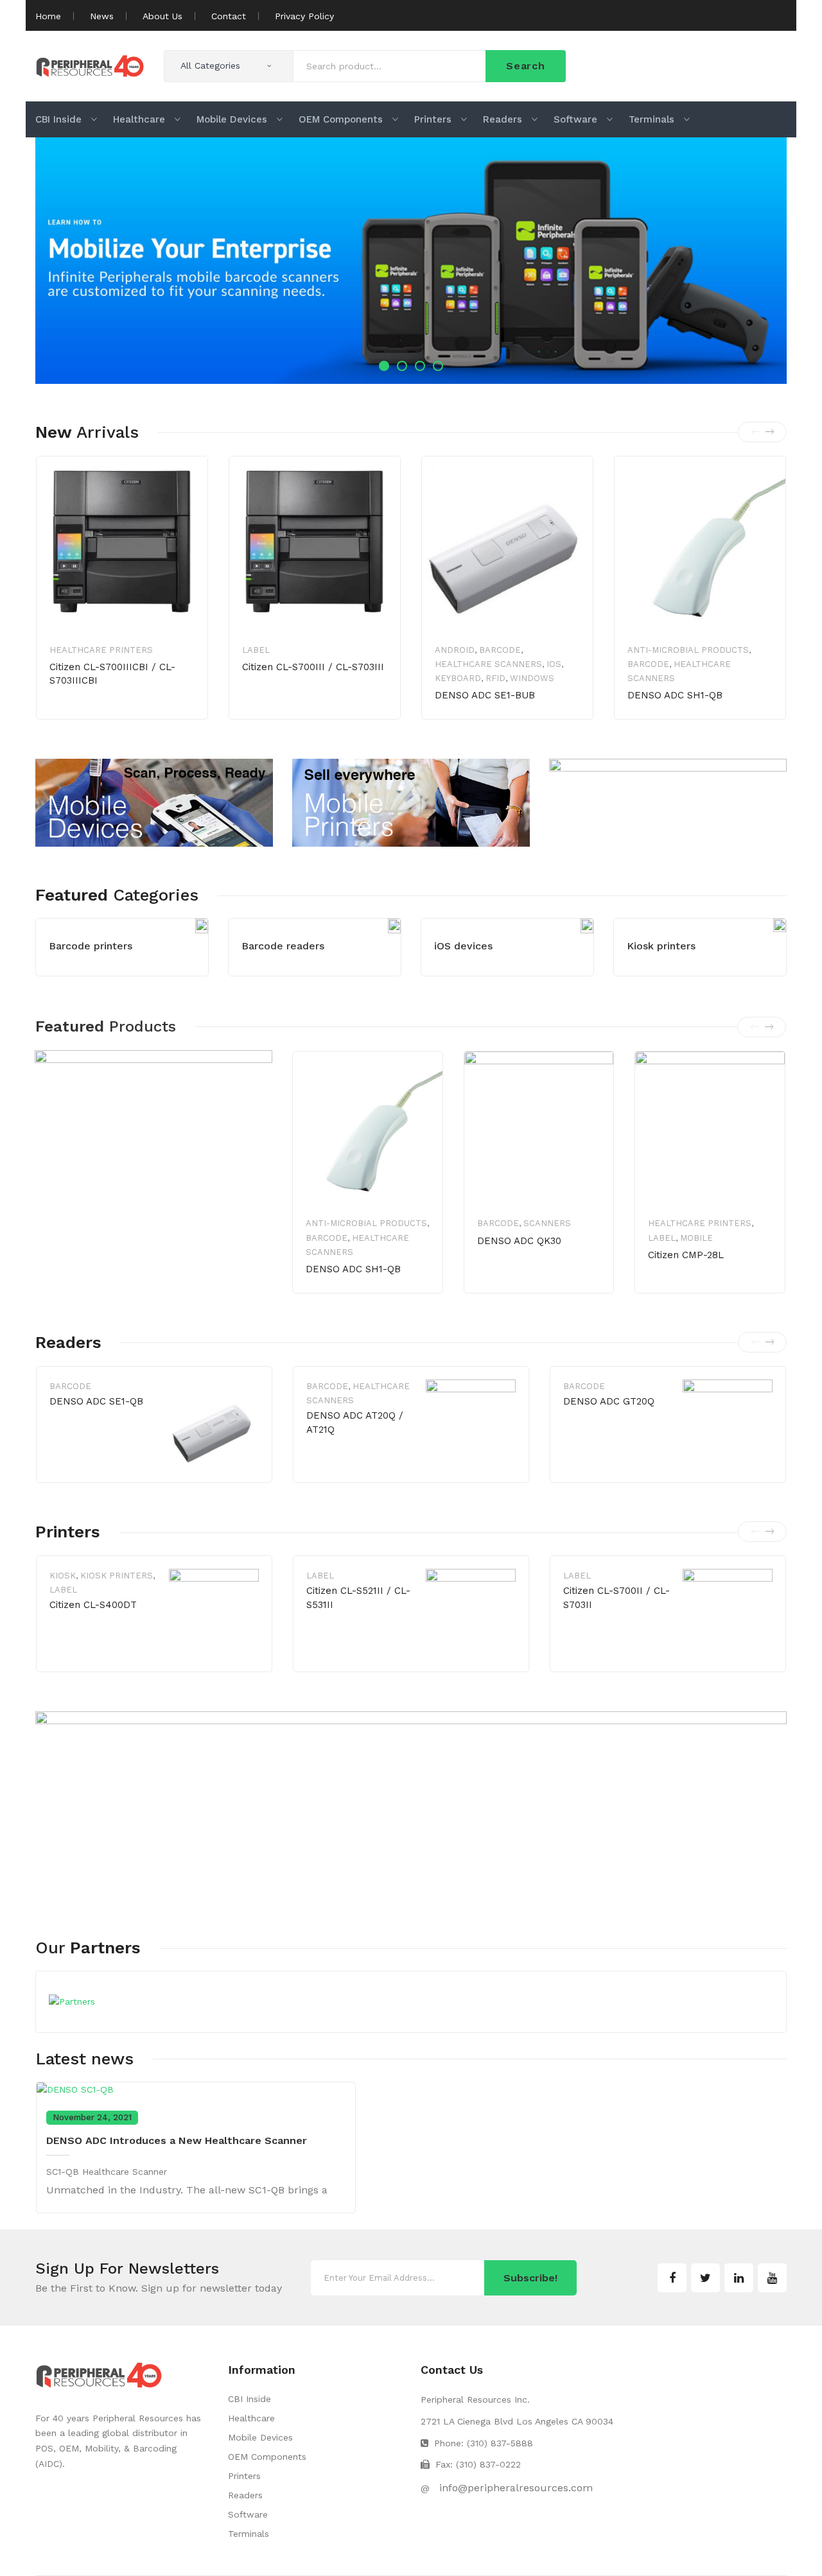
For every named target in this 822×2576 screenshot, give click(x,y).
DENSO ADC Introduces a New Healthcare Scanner (177, 2140)
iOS (554, 664)
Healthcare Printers (101, 650)
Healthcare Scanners (488, 664)
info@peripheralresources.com (516, 2488)
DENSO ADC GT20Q (609, 1401)
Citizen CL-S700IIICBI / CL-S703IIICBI (112, 674)
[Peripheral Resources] (90, 65)
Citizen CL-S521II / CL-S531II (358, 1598)
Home (48, 16)
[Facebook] (672, 2278)
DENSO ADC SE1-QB (96, 1401)
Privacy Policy (304, 16)
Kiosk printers (661, 946)
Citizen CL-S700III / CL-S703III (313, 667)
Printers (244, 2476)
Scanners (547, 1223)
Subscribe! (530, 2278)
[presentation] (755, 432)
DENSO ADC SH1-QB (675, 695)
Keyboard (458, 678)
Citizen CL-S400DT (93, 1605)
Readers (245, 2495)
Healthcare (251, 2418)
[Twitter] (705, 2278)
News (102, 16)
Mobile (696, 1238)
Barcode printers (91, 946)
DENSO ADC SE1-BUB (485, 695)
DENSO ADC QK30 (519, 1241)
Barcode (500, 650)
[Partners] (72, 2001)
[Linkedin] (739, 2278)
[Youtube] (772, 2278)
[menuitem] (66, 119)
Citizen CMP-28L (686, 1255)
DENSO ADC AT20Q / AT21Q (355, 1422)
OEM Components (267, 2457)
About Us (162, 16)
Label (256, 650)
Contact (229, 16)
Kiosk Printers (117, 1576)
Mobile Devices (260, 2437)
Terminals (249, 2534)
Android (455, 650)
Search (526, 66)
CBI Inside (249, 2399)
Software (248, 2514)
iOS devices (463, 946)
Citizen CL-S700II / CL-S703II (616, 1598)
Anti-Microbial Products (688, 650)
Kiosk (63, 1576)
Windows (532, 678)
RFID (495, 678)
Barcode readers (283, 946)
